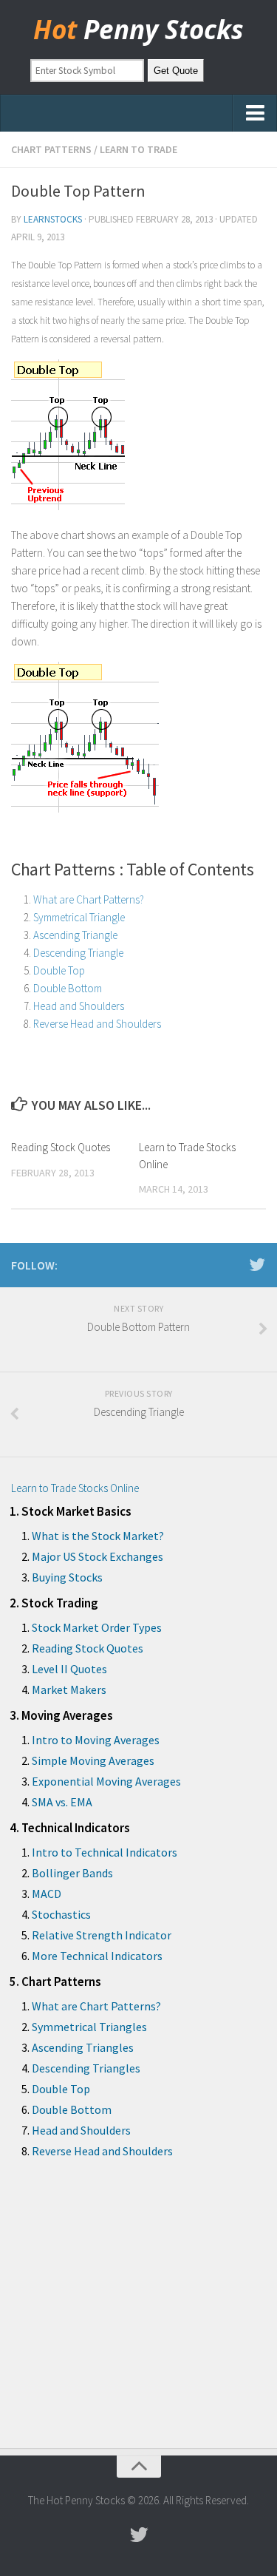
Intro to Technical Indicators (105, 1852)
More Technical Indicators (97, 1956)
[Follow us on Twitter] (257, 1264)
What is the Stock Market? (98, 1536)
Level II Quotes (69, 1669)
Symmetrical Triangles (89, 2027)
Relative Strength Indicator (102, 1935)
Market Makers (69, 1689)
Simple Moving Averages (93, 1760)
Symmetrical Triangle (79, 917)
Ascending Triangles (83, 2047)
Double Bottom (68, 988)
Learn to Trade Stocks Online (75, 1488)
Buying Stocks (67, 1577)
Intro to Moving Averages (96, 1740)
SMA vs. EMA (62, 1802)
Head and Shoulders (79, 1006)
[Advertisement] (138, 2315)
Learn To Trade (138, 149)
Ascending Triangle (75, 935)
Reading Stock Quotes (61, 1147)
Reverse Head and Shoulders (97, 1024)
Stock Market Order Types (97, 1627)
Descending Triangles (86, 2068)
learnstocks (53, 219)
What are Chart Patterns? (89, 899)
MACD (47, 1894)
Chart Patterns (51, 149)
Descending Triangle (78, 953)
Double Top (59, 970)
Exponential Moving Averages (106, 1781)
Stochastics (61, 1914)
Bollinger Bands (72, 1873)
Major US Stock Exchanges (98, 1556)
